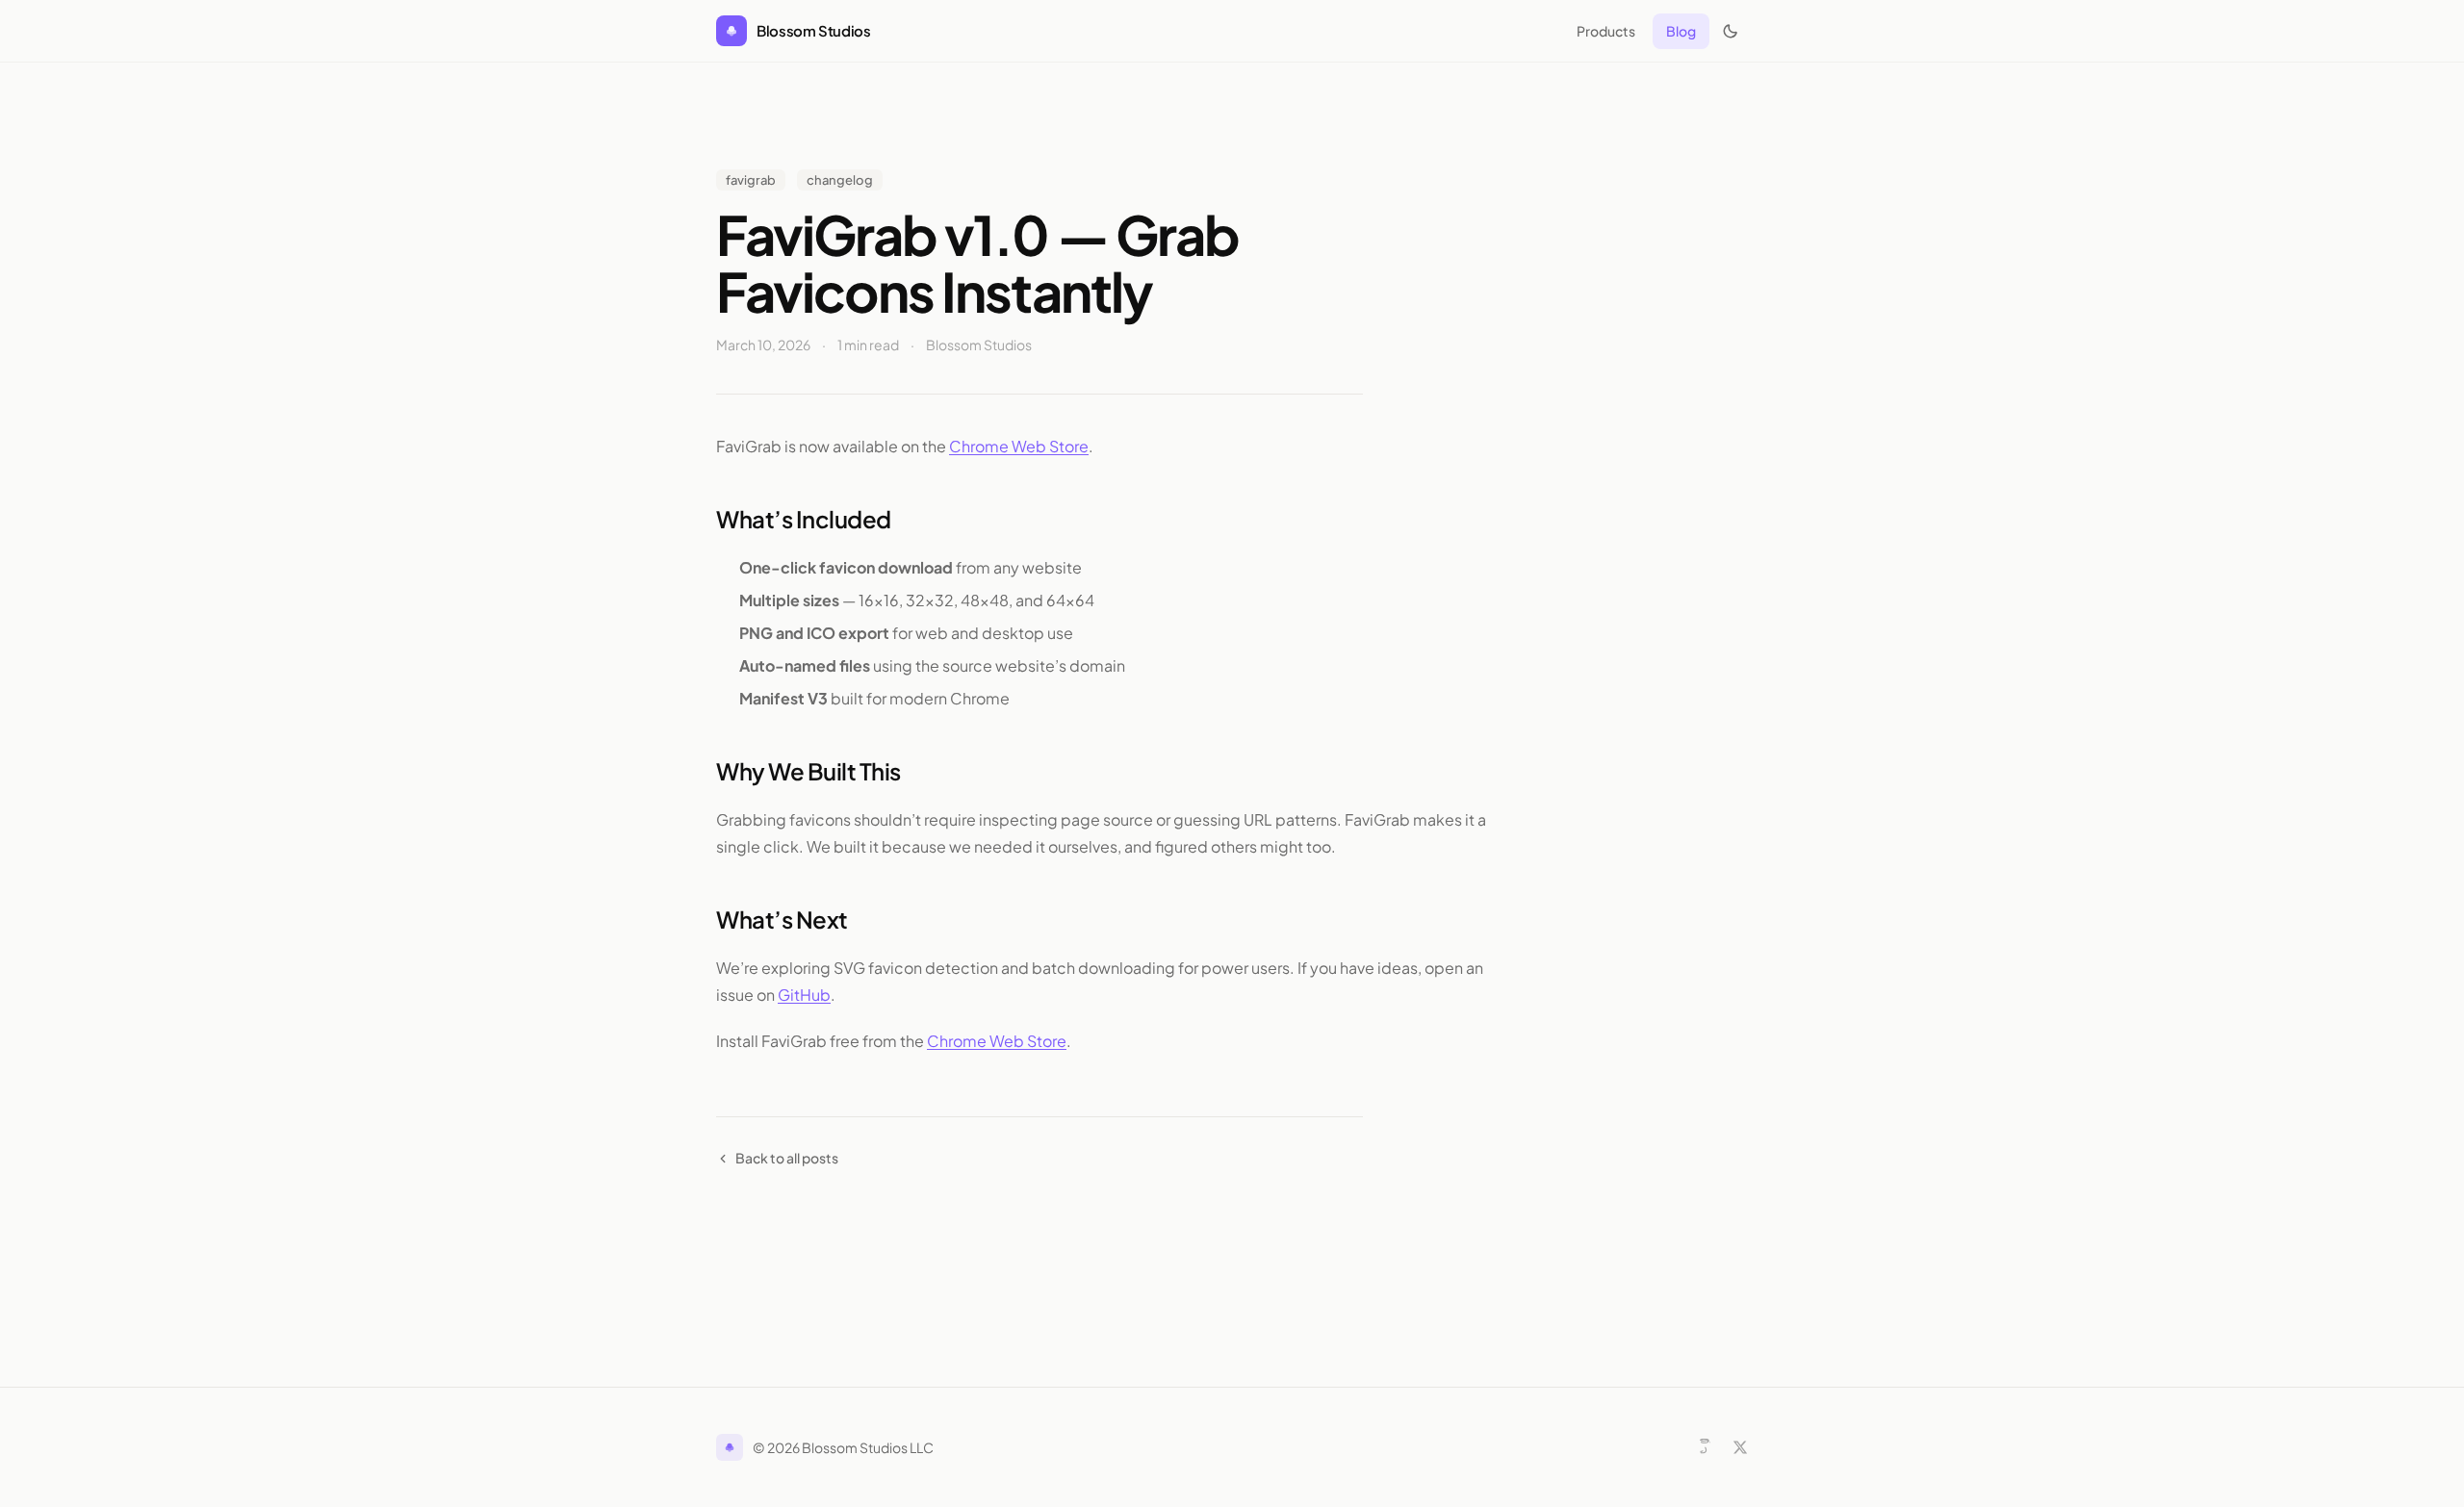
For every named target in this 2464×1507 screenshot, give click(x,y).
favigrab (751, 180)
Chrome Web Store (1019, 446)
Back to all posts (787, 1158)
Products (1606, 31)
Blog (1681, 31)
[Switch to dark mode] (1731, 31)
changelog (840, 180)
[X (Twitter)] (1740, 1447)
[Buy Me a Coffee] (1705, 1447)
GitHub (804, 995)
